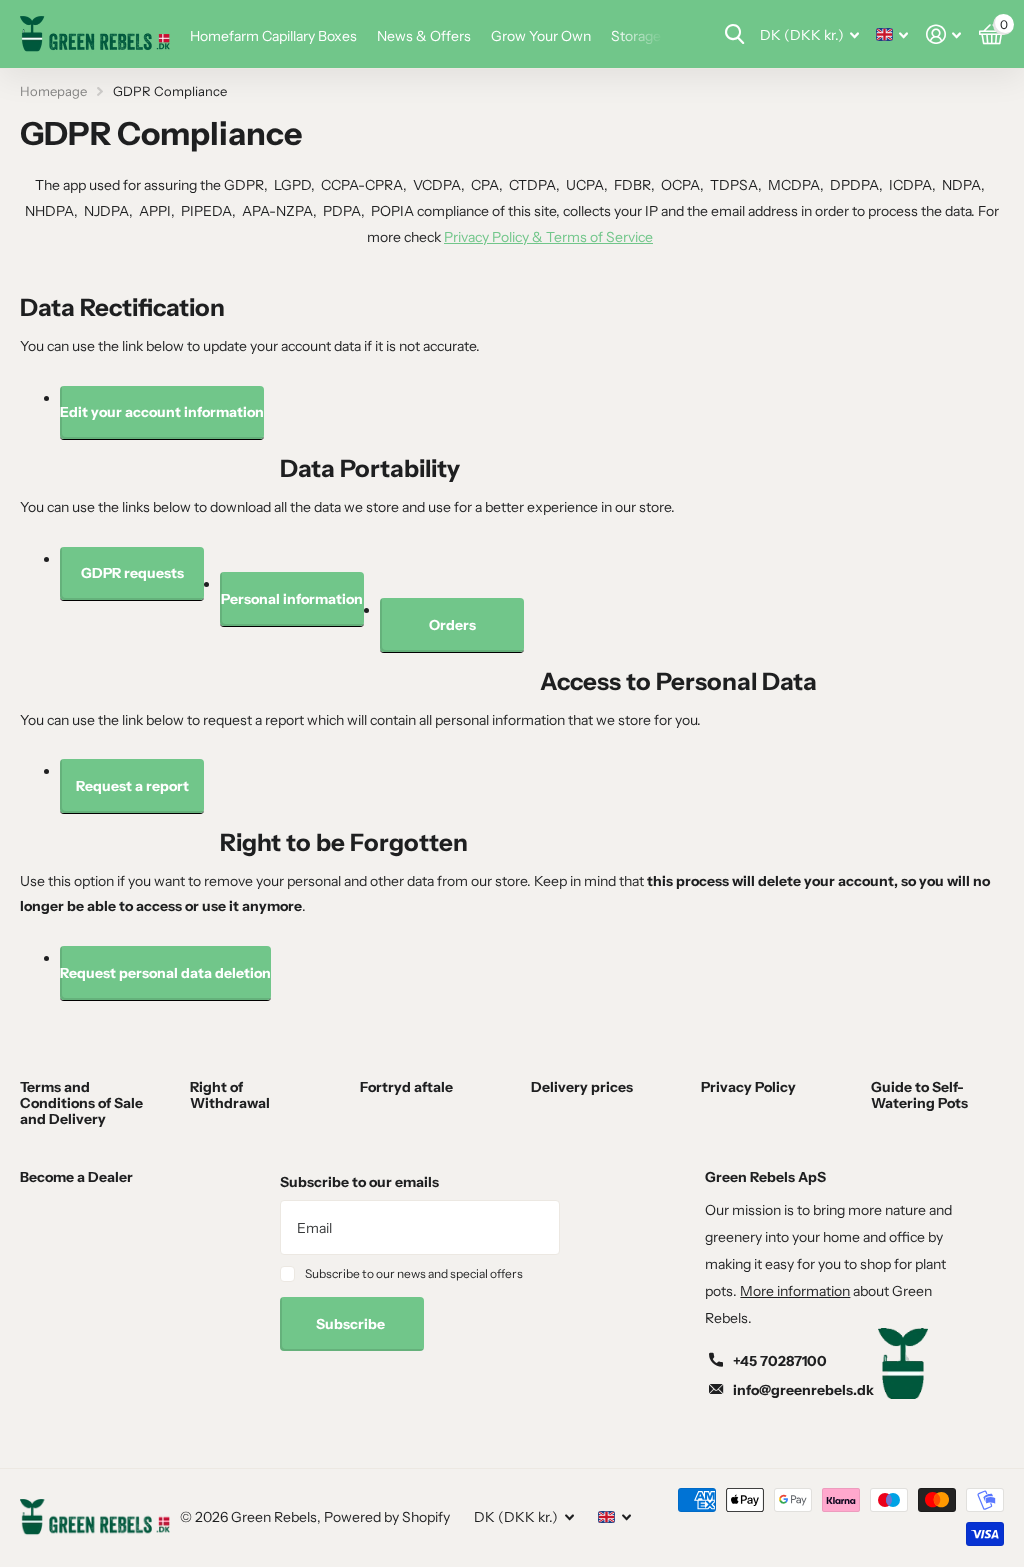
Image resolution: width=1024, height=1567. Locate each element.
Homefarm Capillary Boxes (273, 36)
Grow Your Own (541, 36)
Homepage (53, 91)
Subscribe (352, 1324)
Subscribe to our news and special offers (414, 1273)
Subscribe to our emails (359, 1182)
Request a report (132, 786)
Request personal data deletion (165, 973)
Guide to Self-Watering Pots (919, 1095)
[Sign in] (943, 34)
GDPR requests (132, 573)
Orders (452, 625)
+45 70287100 (780, 1361)
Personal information (292, 599)
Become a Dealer (76, 1177)
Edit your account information (162, 412)
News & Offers (424, 36)
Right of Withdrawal (230, 1095)
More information (795, 1291)
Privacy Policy (748, 1087)
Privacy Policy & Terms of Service (548, 237)
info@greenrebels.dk (803, 1390)
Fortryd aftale (406, 1087)
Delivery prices (582, 1087)
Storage (636, 36)
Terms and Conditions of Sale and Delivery (81, 1103)
